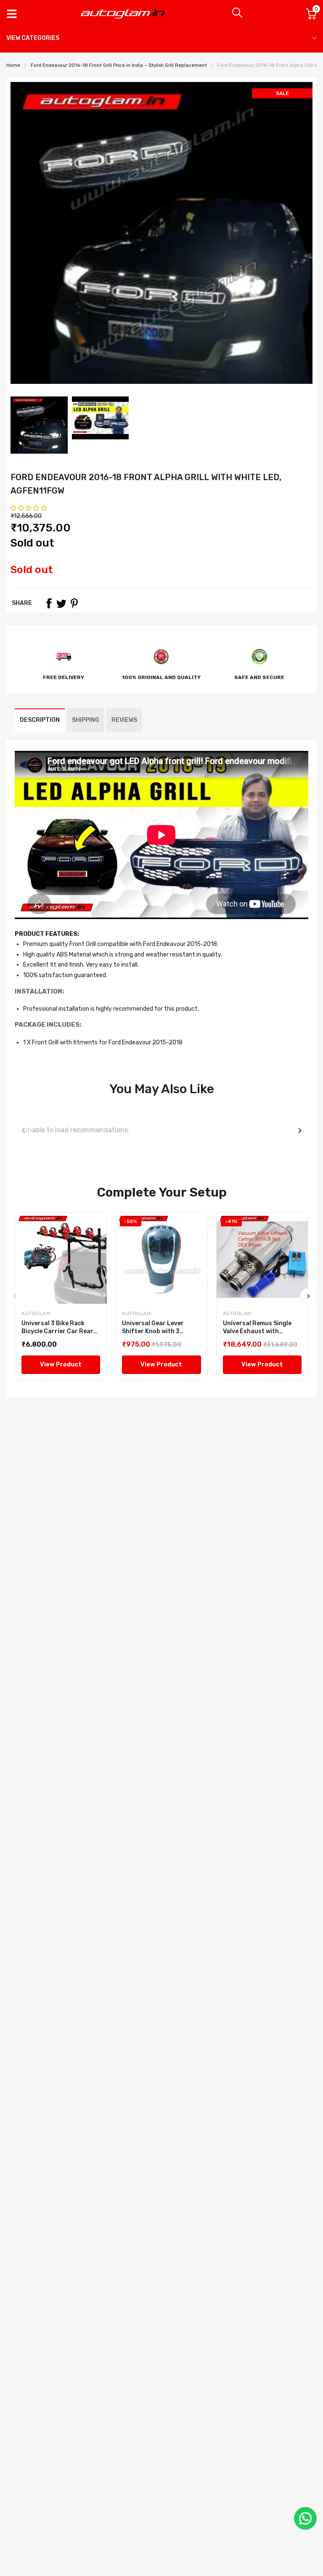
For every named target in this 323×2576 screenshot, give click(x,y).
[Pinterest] (74, 603)
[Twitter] (61, 603)
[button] (29, 508)
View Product (61, 1365)
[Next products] (300, 1131)
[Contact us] (305, 2518)
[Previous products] (23, 1131)
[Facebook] (49, 603)
